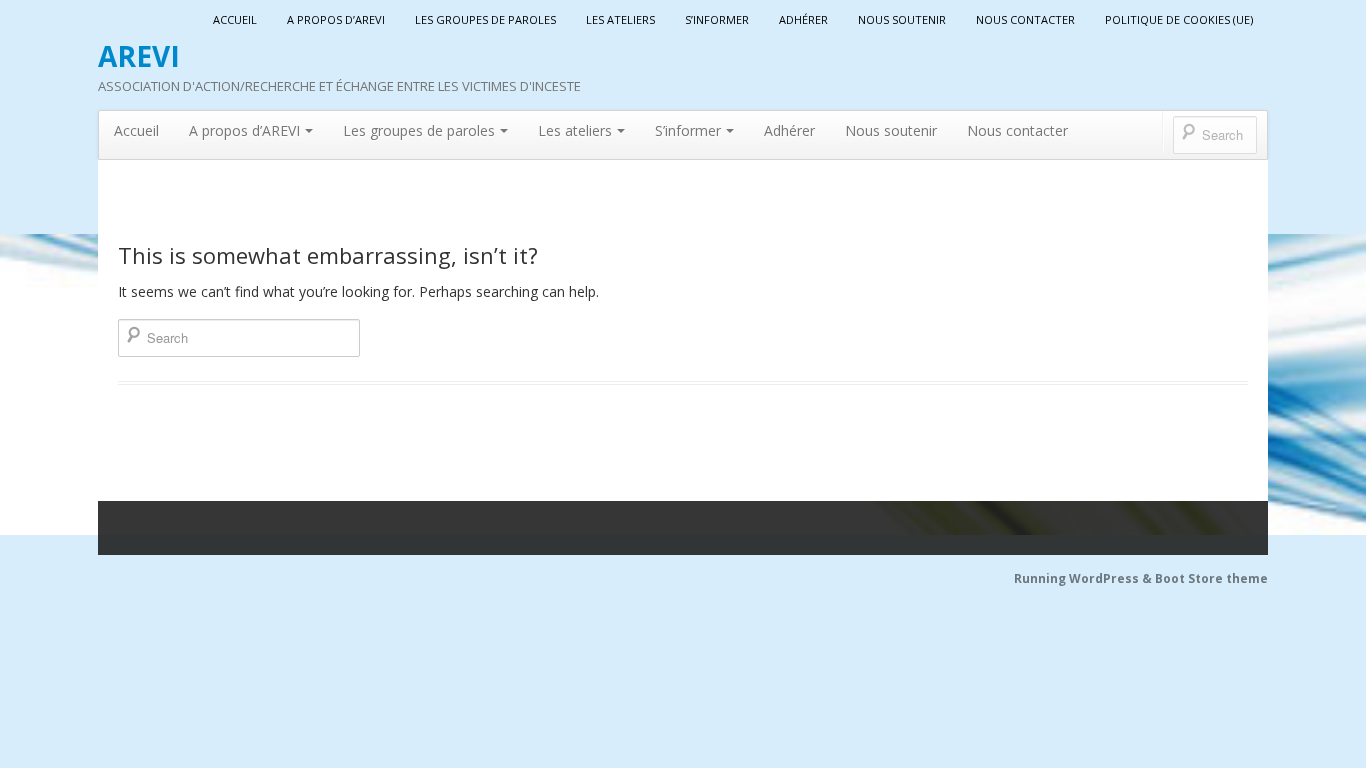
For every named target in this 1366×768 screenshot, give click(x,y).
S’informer (717, 19)
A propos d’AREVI (336, 19)
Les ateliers (620, 19)
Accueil (235, 19)
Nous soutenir (902, 19)
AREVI (139, 56)
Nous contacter (1025, 19)
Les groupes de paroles (485, 19)
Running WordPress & (1084, 578)
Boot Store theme (1211, 578)
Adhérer (803, 19)
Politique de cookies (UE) (1179, 19)
